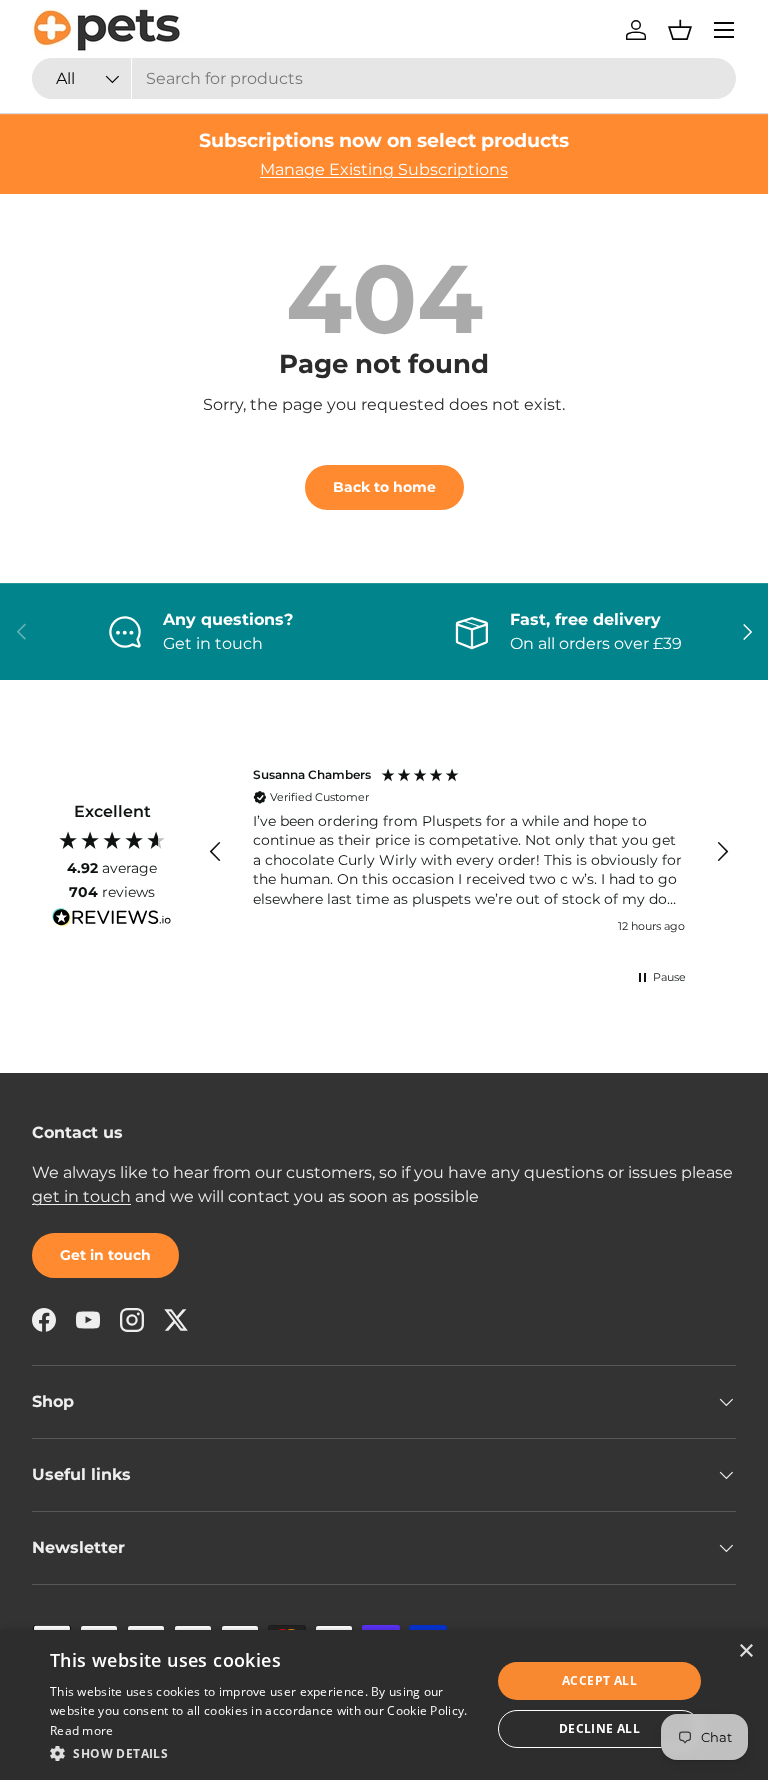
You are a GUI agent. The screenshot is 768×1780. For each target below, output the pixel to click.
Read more (82, 1730)
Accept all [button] (599, 1680)
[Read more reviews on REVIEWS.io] (112, 920)
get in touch (81, 1196)
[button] (680, 30)
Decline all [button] (599, 1728)
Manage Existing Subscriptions (384, 169)
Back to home (384, 487)
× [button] (745, 1651)
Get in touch (105, 1255)
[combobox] (384, 78)
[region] (469, 852)
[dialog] (384, 1705)
